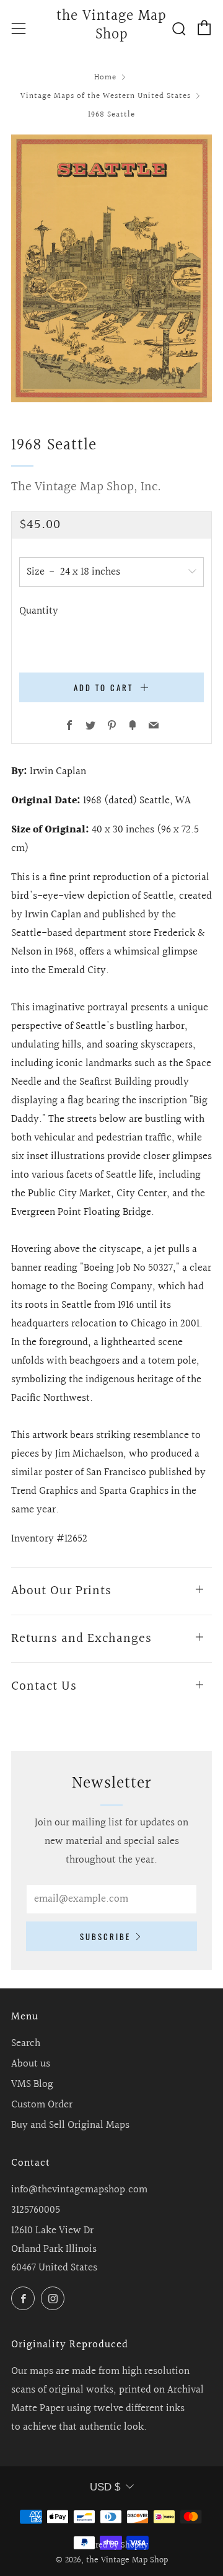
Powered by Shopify (112, 2546)
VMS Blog (32, 2084)
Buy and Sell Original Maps (70, 2125)
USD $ (105, 2487)
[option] (111, 268)
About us (31, 2064)
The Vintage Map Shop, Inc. (86, 487)
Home (105, 77)
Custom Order (42, 2105)
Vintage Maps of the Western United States (106, 96)
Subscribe (105, 1936)
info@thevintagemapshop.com (79, 2190)
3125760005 (36, 2210)
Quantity (39, 611)
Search (26, 2043)
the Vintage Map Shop (111, 26)
